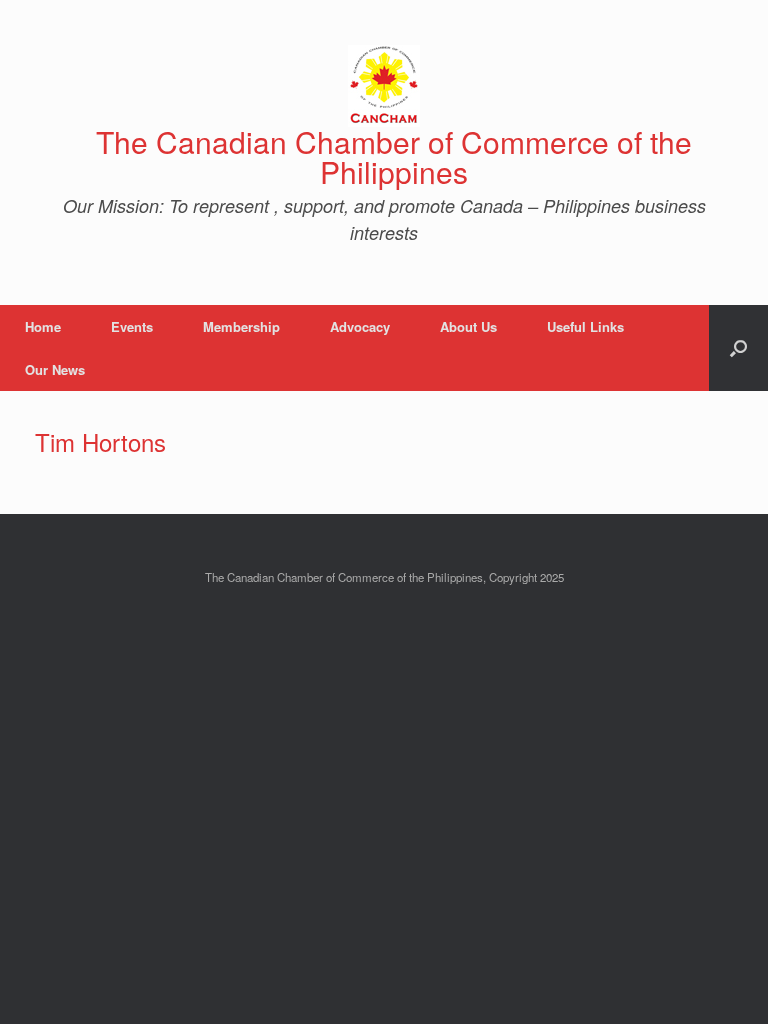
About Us (468, 326)
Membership (241, 326)
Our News (55, 369)
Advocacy (360, 326)
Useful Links (585, 326)
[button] (738, 348)
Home (43, 326)
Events (132, 326)
